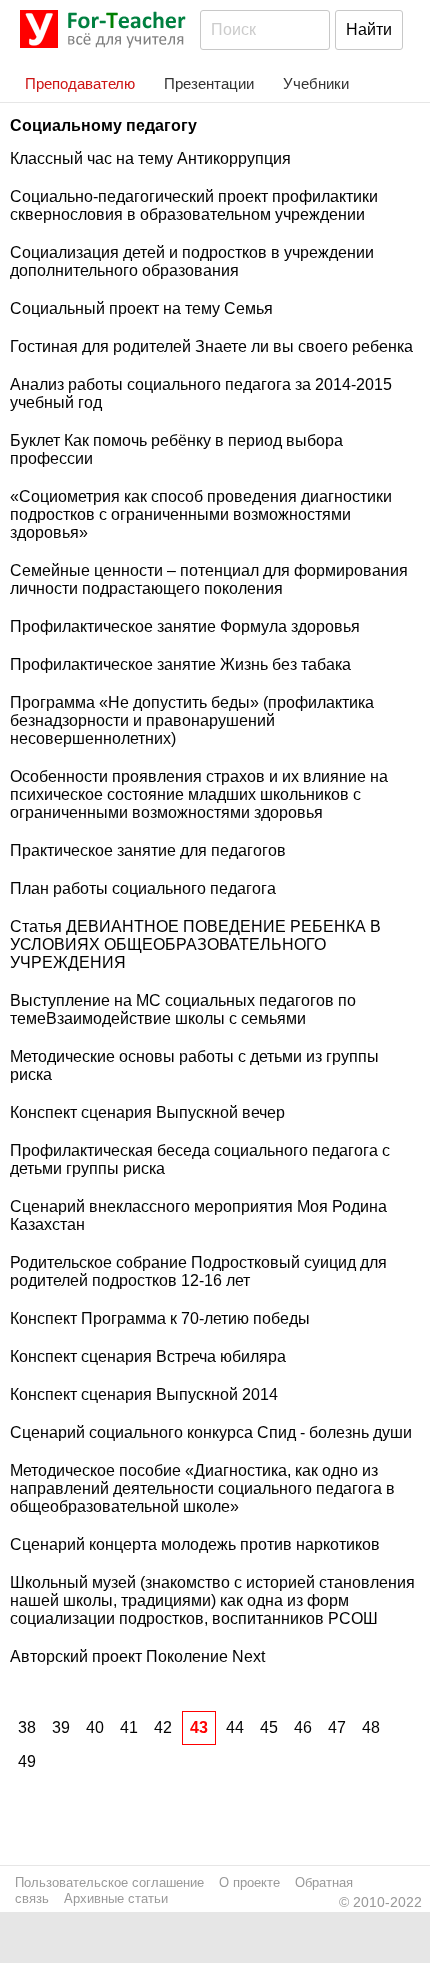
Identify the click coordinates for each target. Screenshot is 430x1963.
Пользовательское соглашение (109, 1882)
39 (61, 1727)
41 (129, 1727)
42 (163, 1727)
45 (269, 1727)
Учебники (316, 83)
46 (303, 1727)
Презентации (209, 83)
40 (95, 1727)
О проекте (249, 1882)
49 (27, 1761)
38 (27, 1727)
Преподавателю (80, 83)
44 (235, 1727)
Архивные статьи (116, 1898)
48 (371, 1727)
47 (337, 1727)
